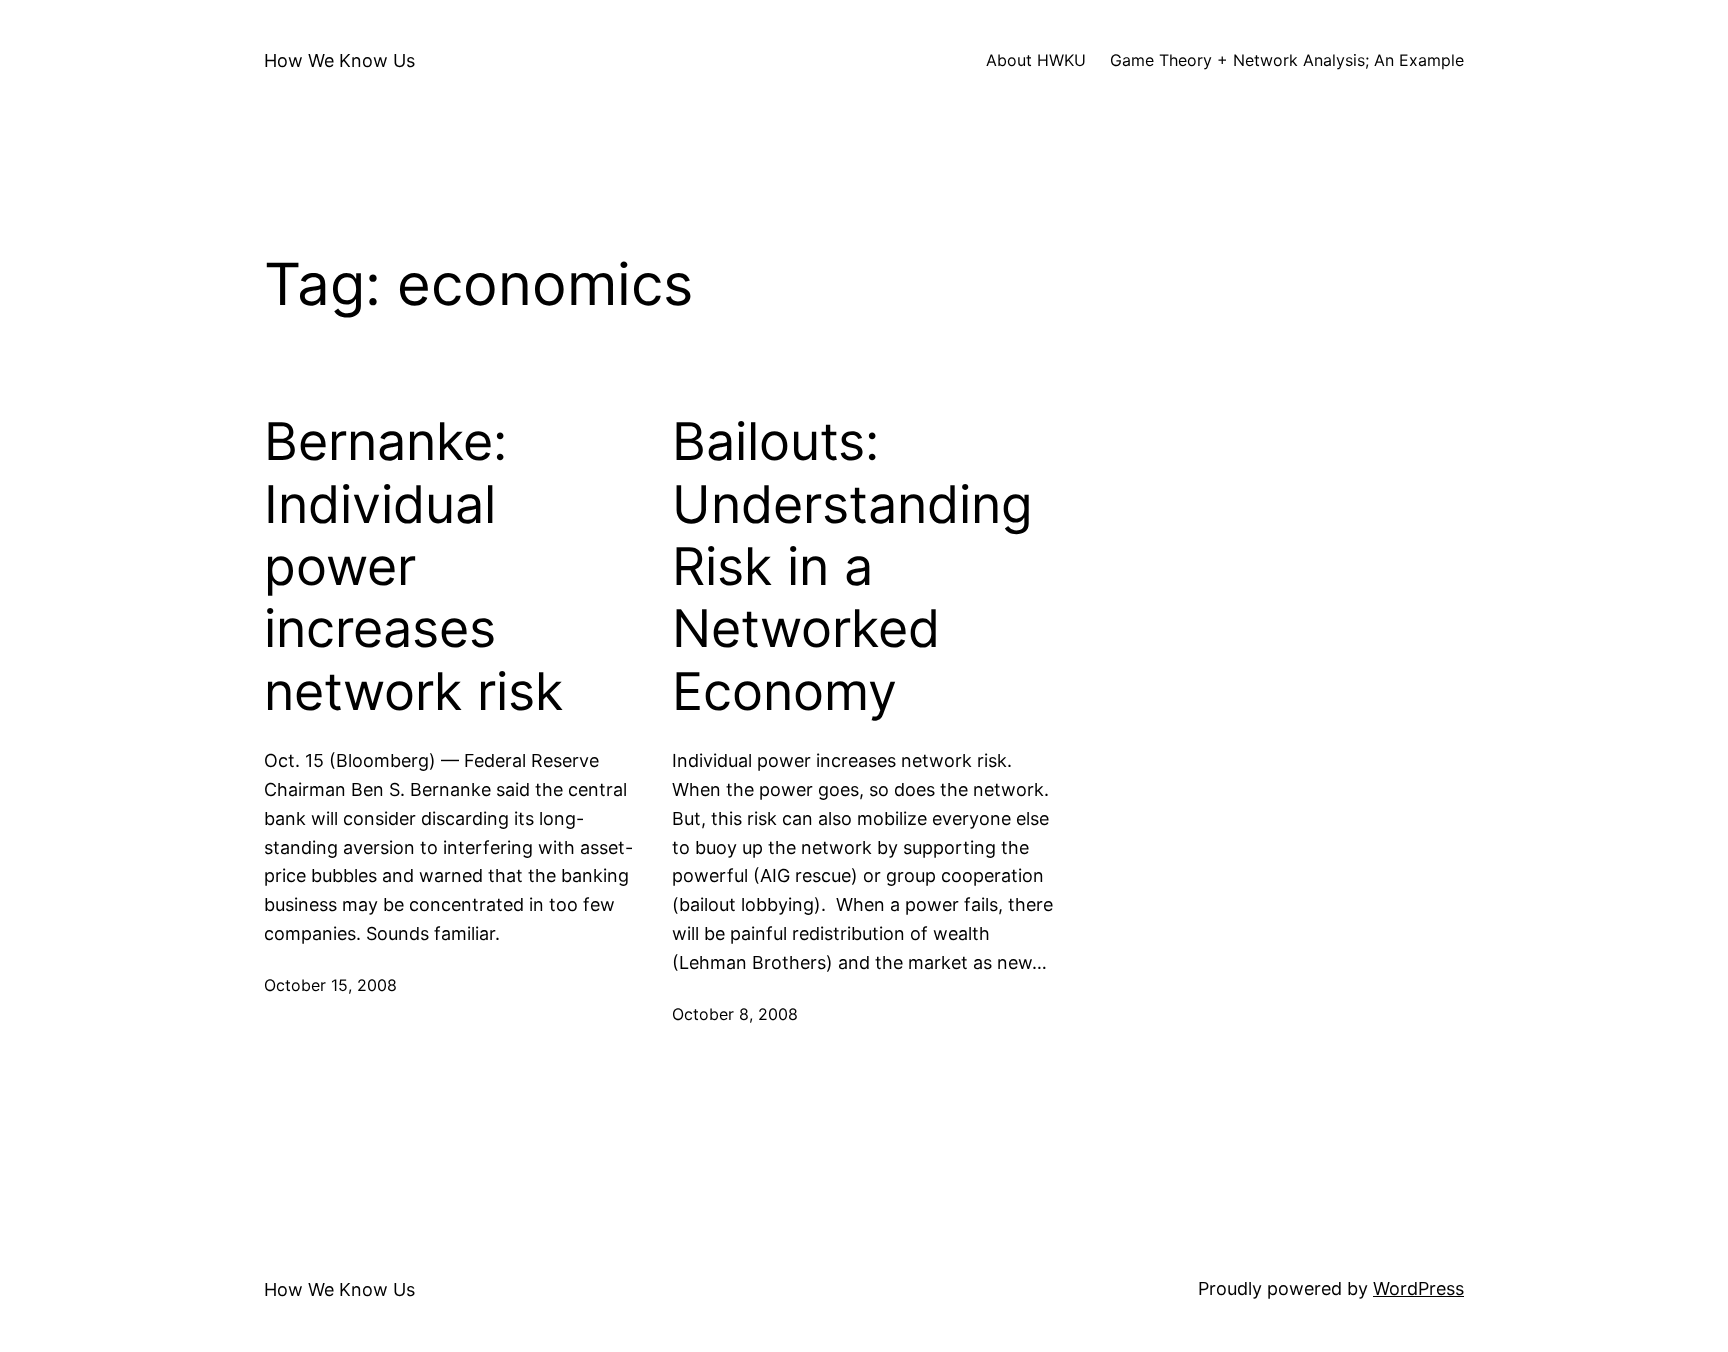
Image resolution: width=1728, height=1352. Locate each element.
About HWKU (1036, 60)
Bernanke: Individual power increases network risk (413, 567)
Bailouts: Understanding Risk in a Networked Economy (852, 567)
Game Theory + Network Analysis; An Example (1287, 60)
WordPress (1418, 1288)
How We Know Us (339, 60)
